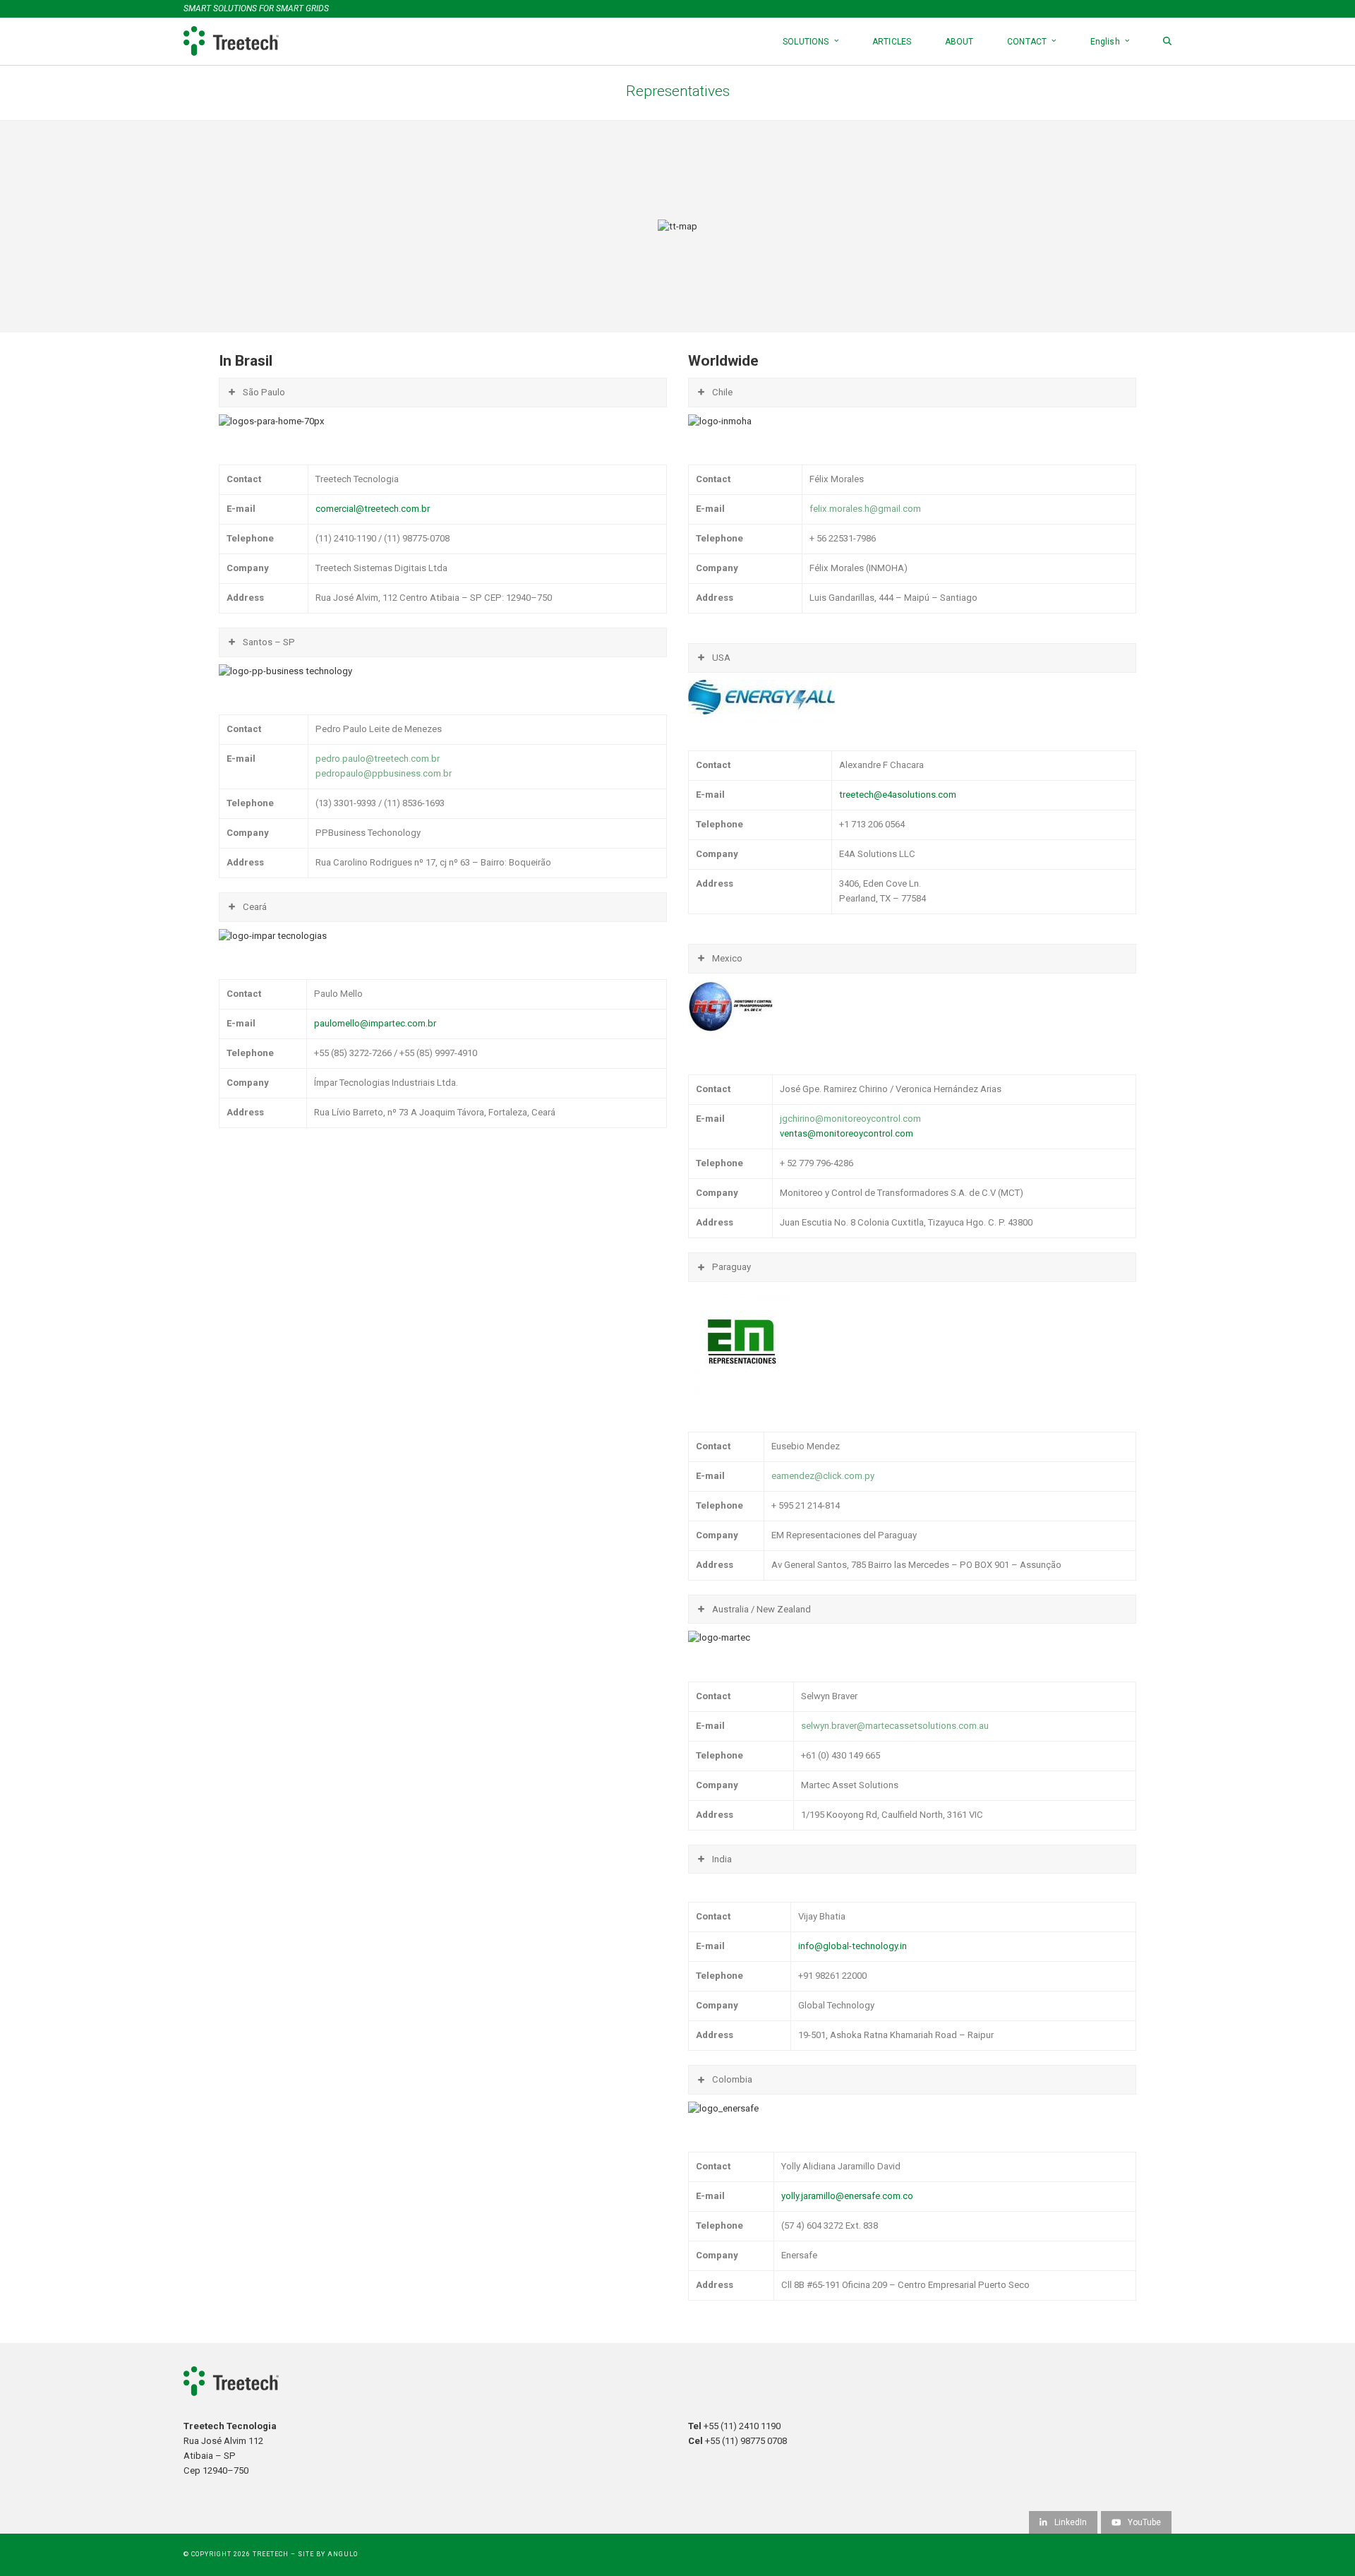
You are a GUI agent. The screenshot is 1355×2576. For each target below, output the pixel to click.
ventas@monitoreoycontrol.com (847, 1133)
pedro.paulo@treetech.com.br (378, 759)
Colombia (732, 2079)
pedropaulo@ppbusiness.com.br (384, 773)
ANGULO (343, 2554)
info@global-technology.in (853, 1946)
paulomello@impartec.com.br (375, 1023)
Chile (722, 392)
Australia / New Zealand (761, 1609)
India (722, 1859)
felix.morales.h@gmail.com (865, 509)
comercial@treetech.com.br (373, 509)
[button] (1167, 41)
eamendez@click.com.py (823, 1476)
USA (721, 658)
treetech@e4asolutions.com (898, 795)
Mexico (727, 958)
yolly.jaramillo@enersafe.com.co (847, 2196)
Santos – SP (269, 642)
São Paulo (264, 392)
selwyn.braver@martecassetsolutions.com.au (895, 1726)
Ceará (255, 907)
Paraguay (731, 1267)
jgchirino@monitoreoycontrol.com (850, 1119)
